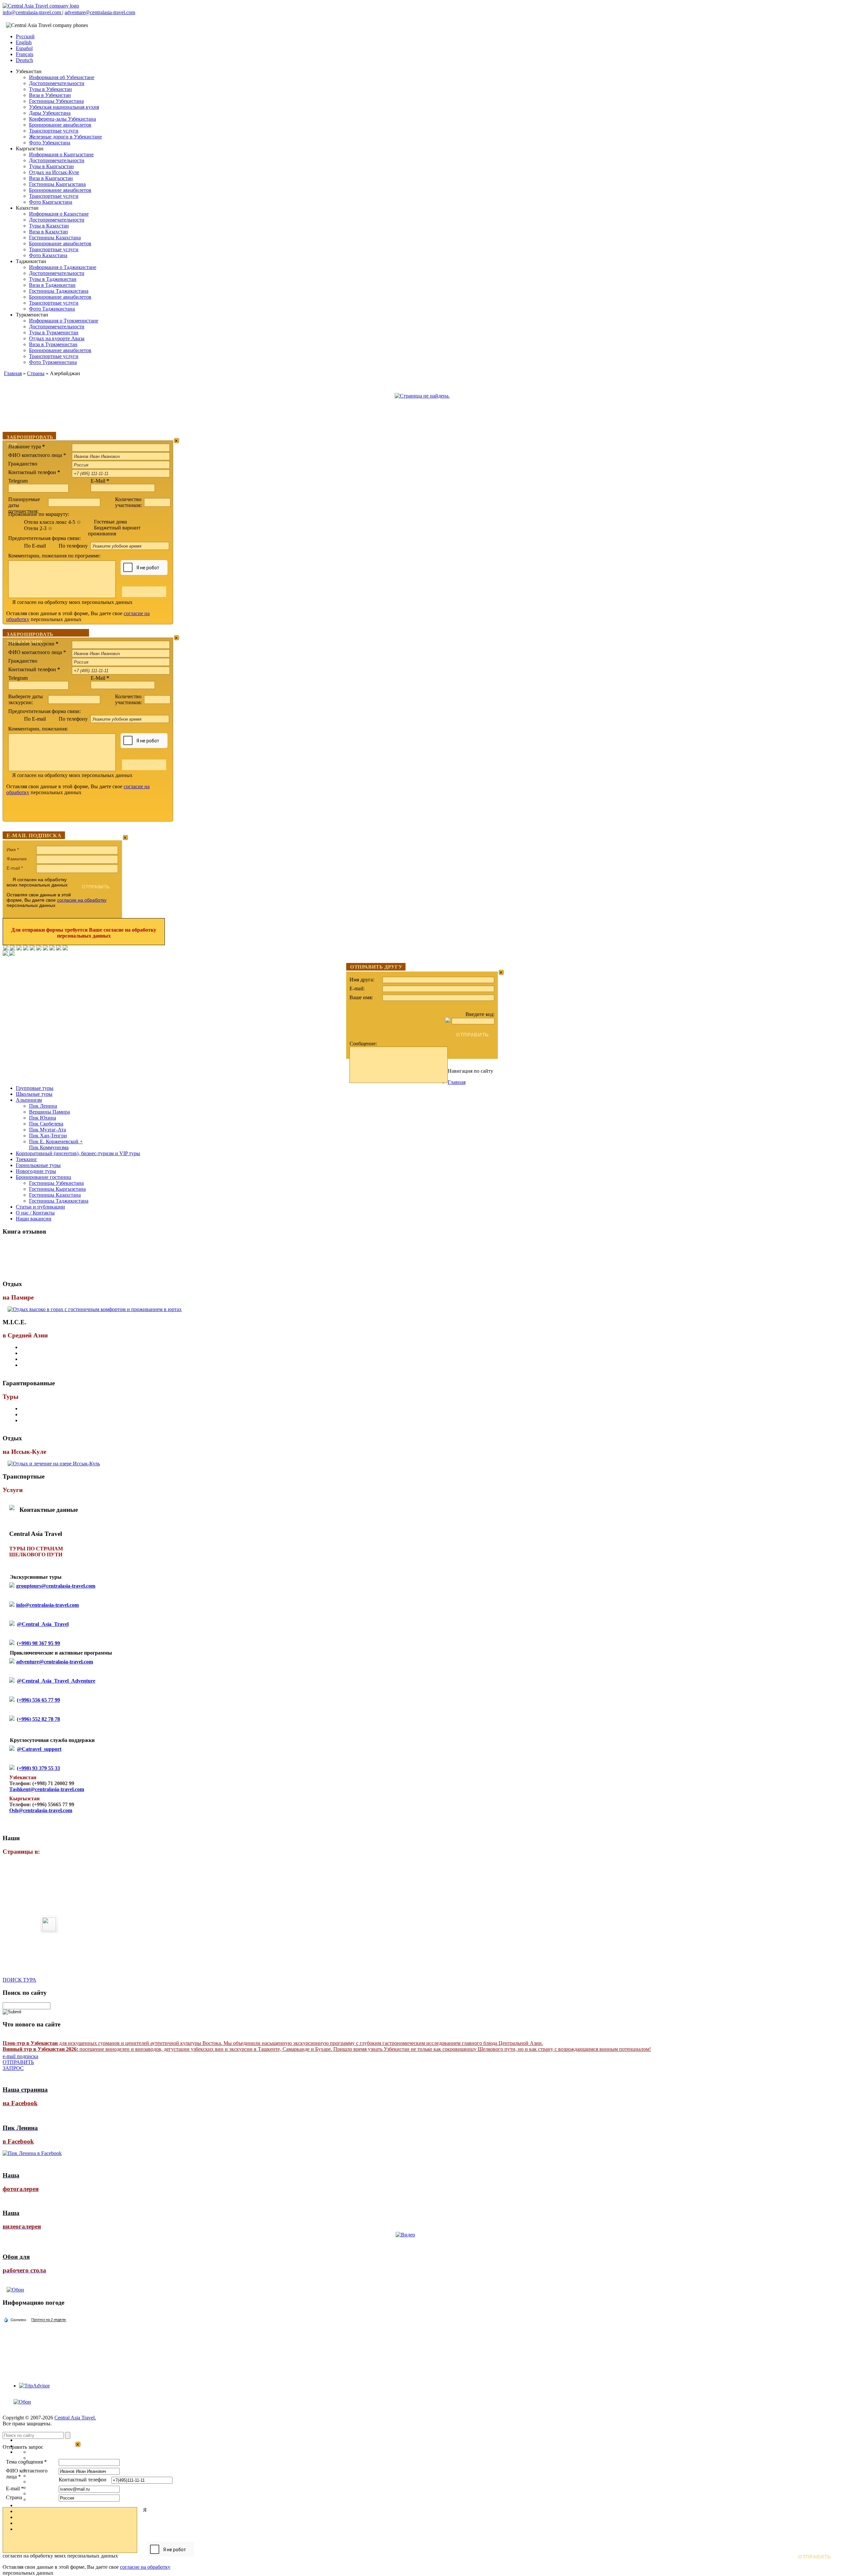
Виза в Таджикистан (52, 285)
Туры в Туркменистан (54, 332)
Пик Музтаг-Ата (47, 1130)
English (24, 42)
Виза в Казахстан (48, 232)
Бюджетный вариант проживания (114, 531)
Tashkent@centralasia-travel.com (47, 1789)
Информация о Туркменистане (64, 321)
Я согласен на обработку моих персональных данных (72, 602)
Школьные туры (34, 1094)
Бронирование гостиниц (44, 1177)
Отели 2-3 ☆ (38, 528)
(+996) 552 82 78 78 (38, 1719)
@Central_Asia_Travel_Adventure (56, 1681)
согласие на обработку (82, 900)
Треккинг (27, 1159)
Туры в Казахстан (49, 226)
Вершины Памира (49, 1112)
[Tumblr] (59, 949)
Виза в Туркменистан (53, 344)
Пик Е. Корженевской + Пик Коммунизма (56, 1144)
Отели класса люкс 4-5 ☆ (53, 522)
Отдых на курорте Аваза (57, 338)
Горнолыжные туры (38, 1165)
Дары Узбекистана (50, 113)
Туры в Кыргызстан (51, 166)
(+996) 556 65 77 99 (38, 1700)
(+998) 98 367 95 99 (38, 1643)
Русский (25, 36)
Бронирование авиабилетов (60, 125)
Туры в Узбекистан (50, 89)
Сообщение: (363, 1044)
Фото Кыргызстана (51, 202)
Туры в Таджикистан (53, 279)
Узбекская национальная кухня (64, 107)
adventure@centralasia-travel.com (100, 12)
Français (25, 54)
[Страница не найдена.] (422, 396)
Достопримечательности (57, 83)
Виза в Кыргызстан (51, 178)
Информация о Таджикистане (63, 267)
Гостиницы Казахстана (55, 238)
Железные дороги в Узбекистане (65, 137)
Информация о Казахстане (59, 214)
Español (24, 48)
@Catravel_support (39, 1749)
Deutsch (24, 60)
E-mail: (357, 988)
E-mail (15, 868)
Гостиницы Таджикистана (59, 291)
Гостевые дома (110, 522)
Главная (13, 373)
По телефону (74, 546)
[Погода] (15, 2320)
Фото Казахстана (48, 255)
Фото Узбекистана (50, 143)
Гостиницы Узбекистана (56, 101)
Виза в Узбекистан (50, 95)
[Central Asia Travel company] (41, 6)
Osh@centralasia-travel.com (41, 1810)
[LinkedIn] (52, 949)
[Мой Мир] (19, 949)
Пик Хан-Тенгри (48, 1136)
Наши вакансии (34, 1219)
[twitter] (32, 949)
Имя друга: (362, 980)
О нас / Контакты (35, 1213)
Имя (13, 850)
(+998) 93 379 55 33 (38, 1768)
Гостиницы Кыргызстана (57, 184)
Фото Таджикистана (52, 309)
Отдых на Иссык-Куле (54, 172)
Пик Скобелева (46, 1124)
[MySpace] (65, 949)
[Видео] (405, 2235)
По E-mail (35, 546)
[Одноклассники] (26, 949)
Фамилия (17, 859)
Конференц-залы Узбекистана (62, 119)
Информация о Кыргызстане (61, 154)
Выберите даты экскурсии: (26, 699)
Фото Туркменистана (53, 362)
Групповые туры (35, 1088)
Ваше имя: (361, 997)
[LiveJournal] (39, 949)
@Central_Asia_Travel (43, 1624)
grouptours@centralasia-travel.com (56, 1586)
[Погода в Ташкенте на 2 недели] (49, 2320)
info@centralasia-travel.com (32, 12)
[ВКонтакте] (13, 949)
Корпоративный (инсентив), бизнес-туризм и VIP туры (78, 1153)
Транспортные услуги (54, 131)
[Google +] (45, 949)
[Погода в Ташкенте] (35, 2315)
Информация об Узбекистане (62, 77)
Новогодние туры (36, 1171)
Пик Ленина (43, 1106)
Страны (36, 373)
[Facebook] (6, 949)
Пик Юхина (43, 1118)
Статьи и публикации (40, 1207)
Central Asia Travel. (75, 2418)
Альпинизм (29, 1100)
